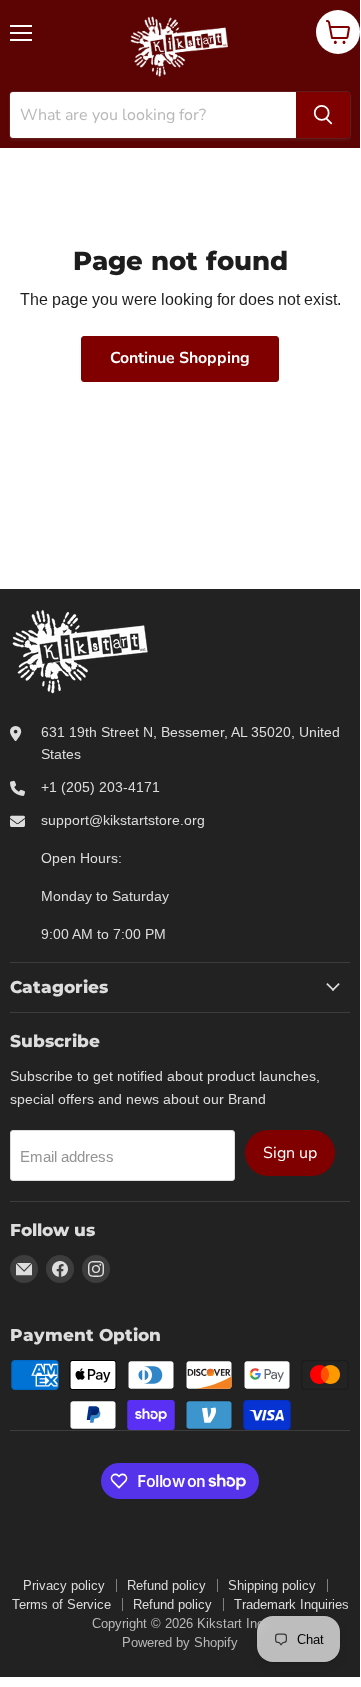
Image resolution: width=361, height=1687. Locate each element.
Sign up (290, 1153)
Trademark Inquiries (291, 1604)
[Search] (323, 115)
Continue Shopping (180, 358)
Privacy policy (64, 1585)
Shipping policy (272, 1585)
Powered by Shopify (180, 1642)
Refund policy (166, 1585)
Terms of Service (61, 1604)
